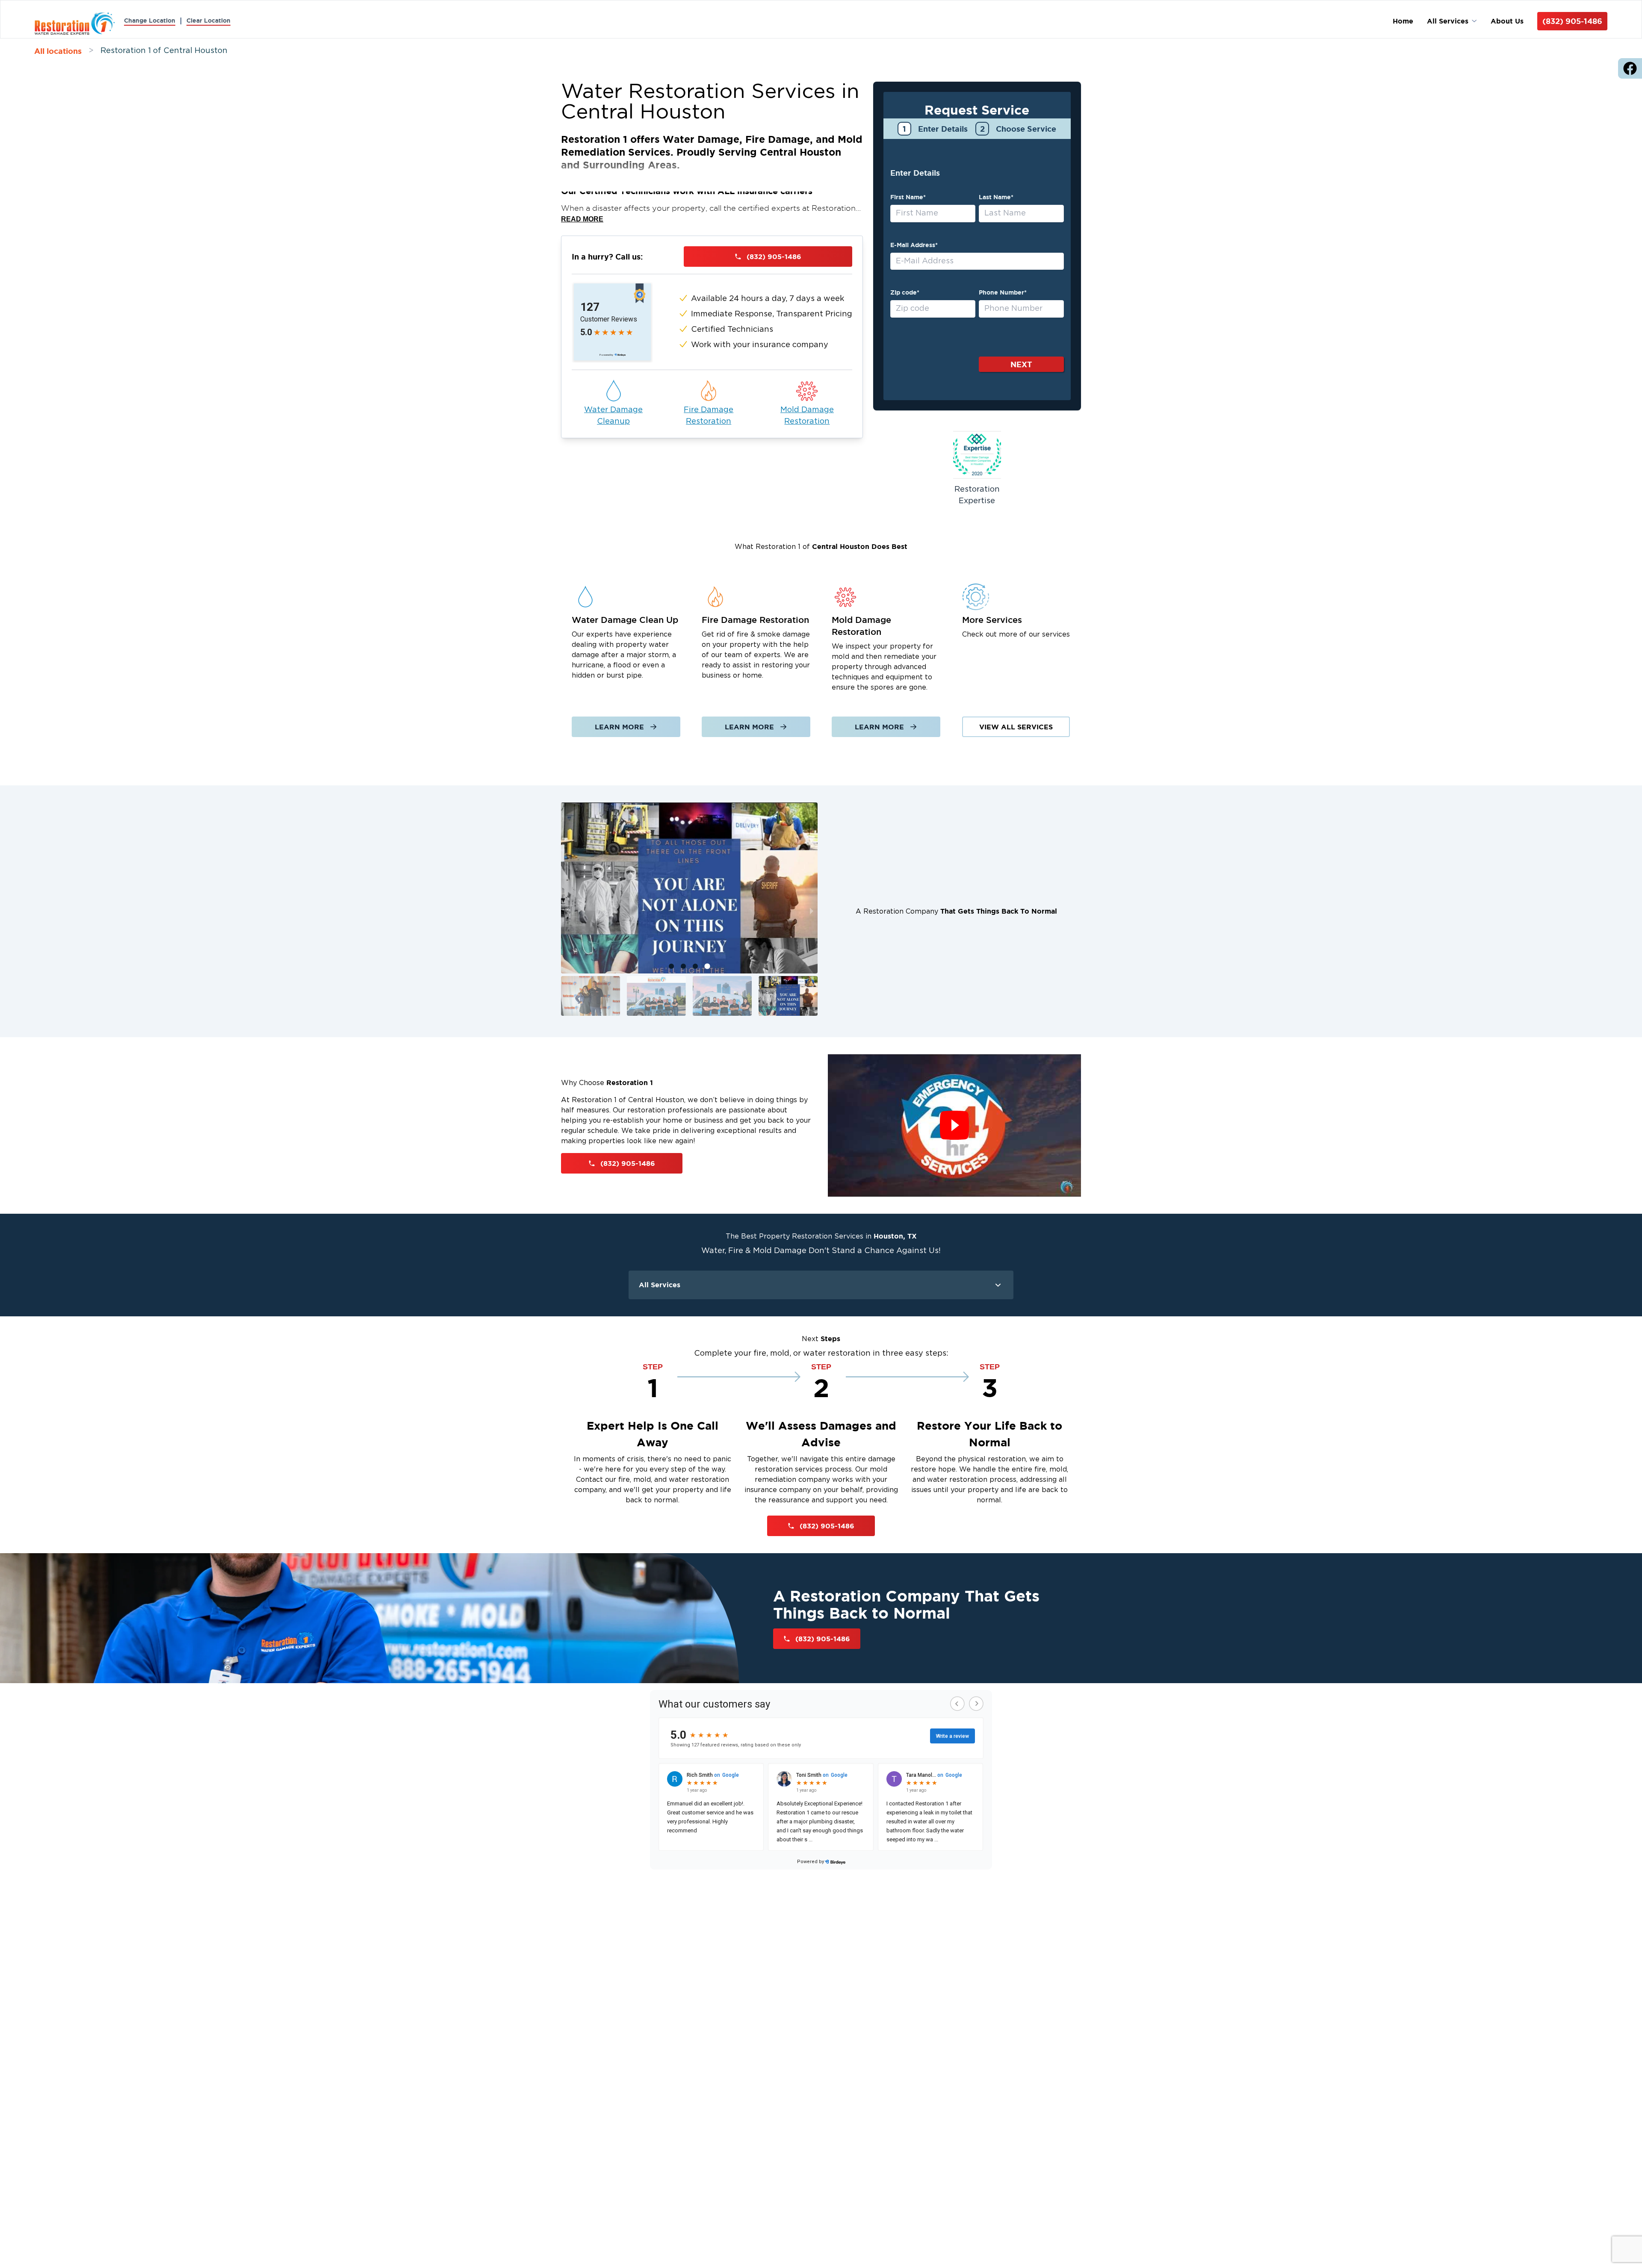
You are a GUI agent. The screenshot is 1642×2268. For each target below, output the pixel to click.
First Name (908, 197)
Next (1021, 364)
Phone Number (1003, 292)
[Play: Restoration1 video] (954, 1125)
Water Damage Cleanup (613, 416)
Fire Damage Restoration (709, 416)
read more (582, 219)
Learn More (619, 727)
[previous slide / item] (567, 911)
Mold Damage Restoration (807, 416)
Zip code (905, 292)
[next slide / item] (812, 911)
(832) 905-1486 (1572, 21)
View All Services (1016, 727)
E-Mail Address (914, 245)
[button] (591, 996)
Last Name (996, 197)
